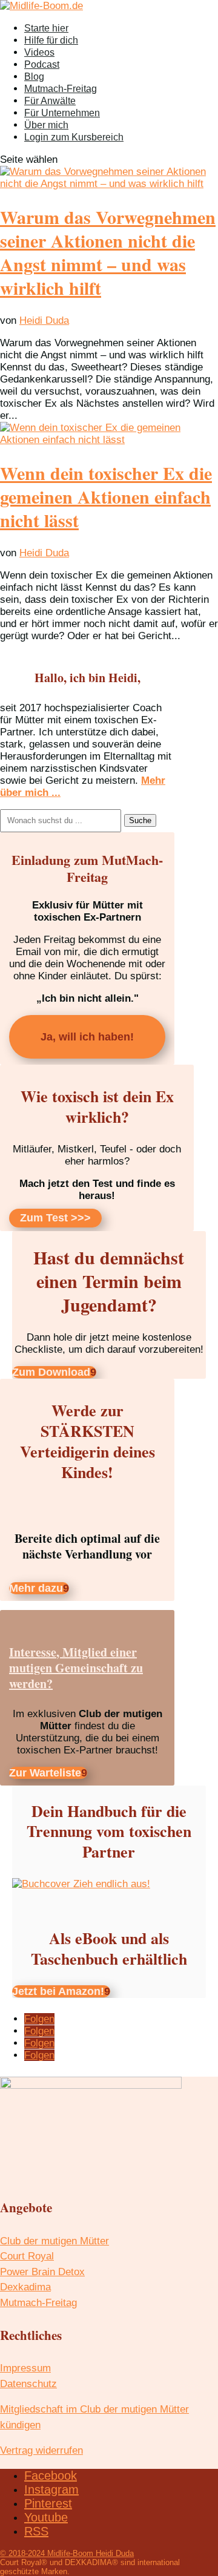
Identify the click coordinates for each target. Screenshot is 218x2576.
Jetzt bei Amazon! (58, 1991)
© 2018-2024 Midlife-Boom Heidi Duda (67, 2553)
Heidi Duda (44, 320)
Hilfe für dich (51, 40)
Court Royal (27, 2256)
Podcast (42, 64)
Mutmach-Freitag (61, 89)
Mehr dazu (36, 1588)
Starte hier (46, 28)
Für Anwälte (50, 101)
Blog (34, 77)
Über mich (46, 125)
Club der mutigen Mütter (54, 2241)
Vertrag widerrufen (41, 2450)
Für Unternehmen (62, 113)
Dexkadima (25, 2287)
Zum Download (51, 1372)
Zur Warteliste (45, 1773)
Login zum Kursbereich (74, 137)
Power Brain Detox (42, 2272)
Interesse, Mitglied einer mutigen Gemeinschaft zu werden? (76, 1668)
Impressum (25, 2368)
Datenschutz (28, 2384)
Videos (39, 52)
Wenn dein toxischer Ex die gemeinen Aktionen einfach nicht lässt (106, 496)
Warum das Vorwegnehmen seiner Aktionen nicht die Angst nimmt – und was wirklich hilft (108, 252)
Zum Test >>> (55, 1218)
